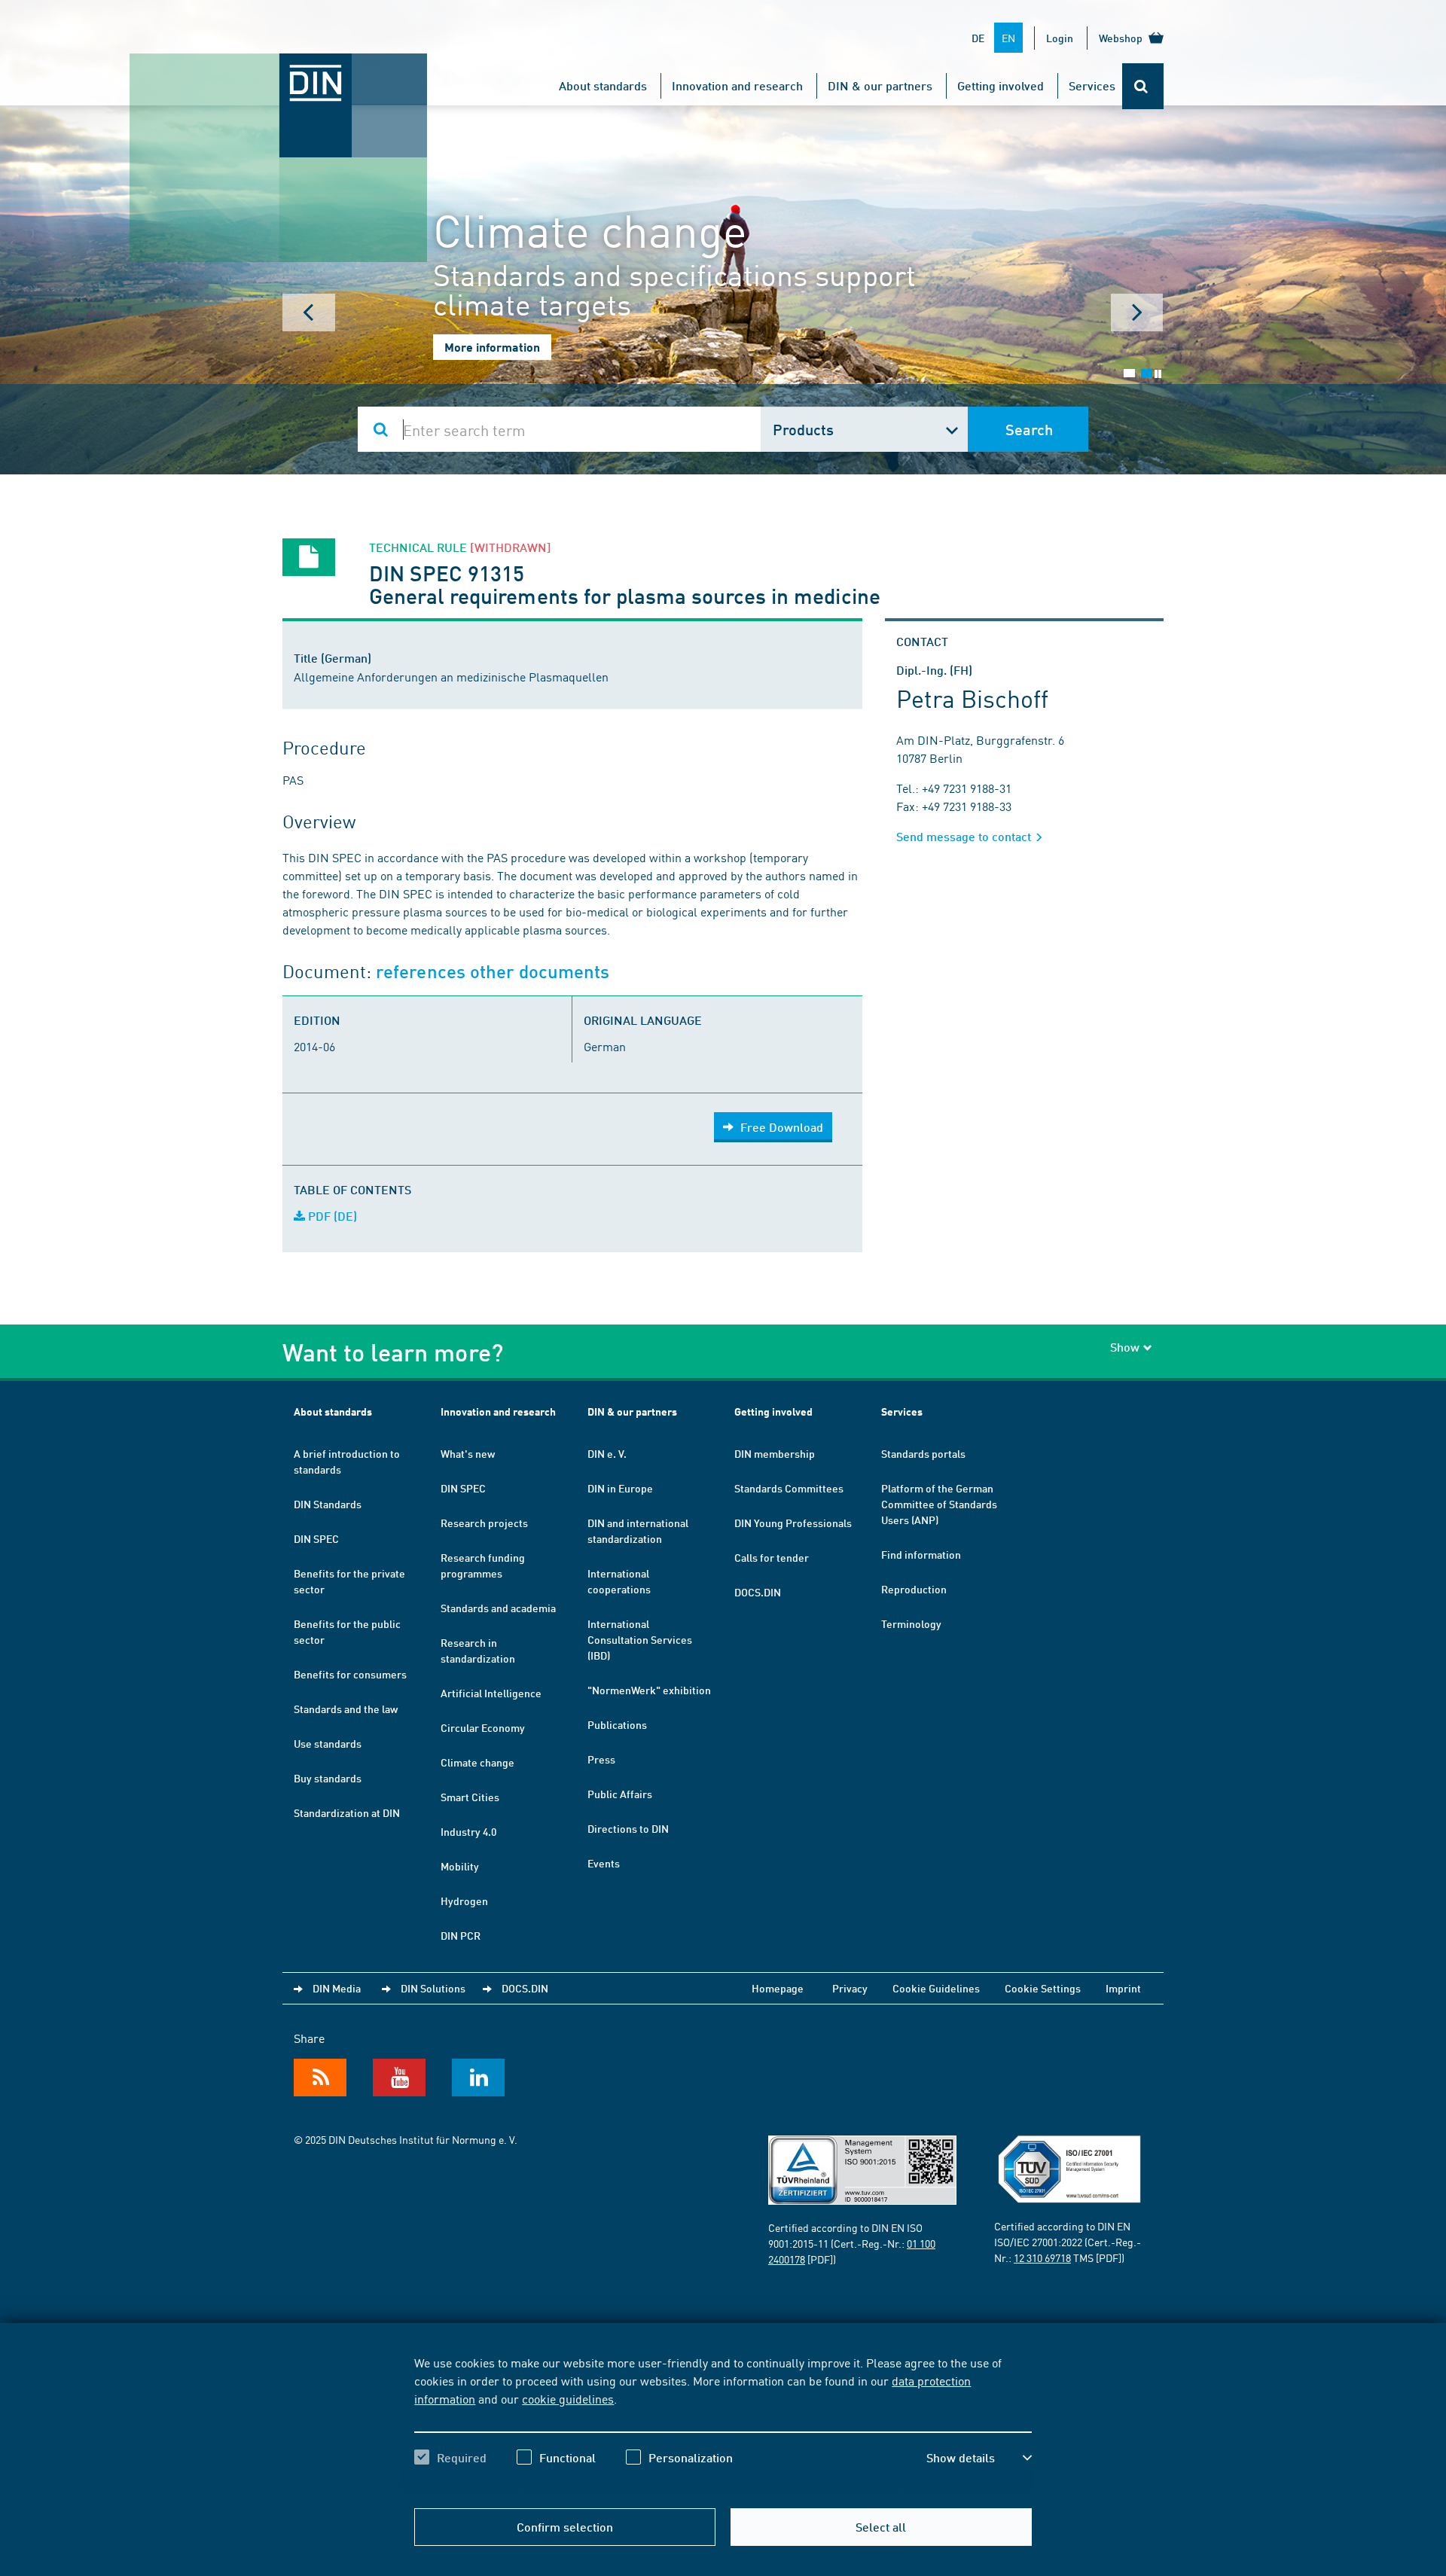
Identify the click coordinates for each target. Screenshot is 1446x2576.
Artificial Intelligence (491, 1693)
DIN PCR (461, 1935)
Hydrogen (464, 1901)
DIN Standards (328, 1504)
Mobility (460, 1866)
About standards (603, 85)
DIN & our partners (880, 85)
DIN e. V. (607, 1453)
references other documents (493, 972)
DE (978, 38)
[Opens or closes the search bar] (1143, 86)
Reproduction (914, 1589)
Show (1125, 1347)
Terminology (911, 1623)
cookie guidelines (568, 2398)
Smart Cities (470, 1797)
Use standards (328, 1743)
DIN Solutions (433, 1988)
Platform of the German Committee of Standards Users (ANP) (939, 1504)
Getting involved (1001, 85)
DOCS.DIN (758, 1592)
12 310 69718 (1042, 2257)
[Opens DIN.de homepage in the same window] (279, 69)
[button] (979, 2458)
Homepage (778, 1988)
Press (601, 1759)
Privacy (850, 1988)
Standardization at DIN (347, 1812)
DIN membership (775, 1453)
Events (604, 1863)
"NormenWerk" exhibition (649, 1690)
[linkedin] (478, 2078)
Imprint (1123, 1988)
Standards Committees (789, 1488)
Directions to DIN (628, 1828)
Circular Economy (483, 1727)
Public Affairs (620, 1794)
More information (492, 347)
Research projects (484, 1523)
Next (1137, 312)
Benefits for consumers (350, 1674)
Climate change (477, 1762)
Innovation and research (737, 85)
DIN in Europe (620, 1488)
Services (1092, 85)
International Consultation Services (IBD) (640, 1639)
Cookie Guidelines (936, 1988)
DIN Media (337, 1988)
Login (1060, 38)
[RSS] (320, 2078)
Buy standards (328, 1778)
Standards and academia (498, 1608)
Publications (617, 1724)
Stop (1158, 374)
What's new (468, 1453)
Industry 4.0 (468, 1831)
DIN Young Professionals (793, 1523)
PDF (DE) (331, 1216)
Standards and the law (346, 1709)
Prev (309, 312)
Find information (921, 1554)
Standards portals (923, 1453)
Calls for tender (772, 1557)
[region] (723, 2423)
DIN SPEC (316, 1538)
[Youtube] (399, 2078)
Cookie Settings (1043, 1988)
